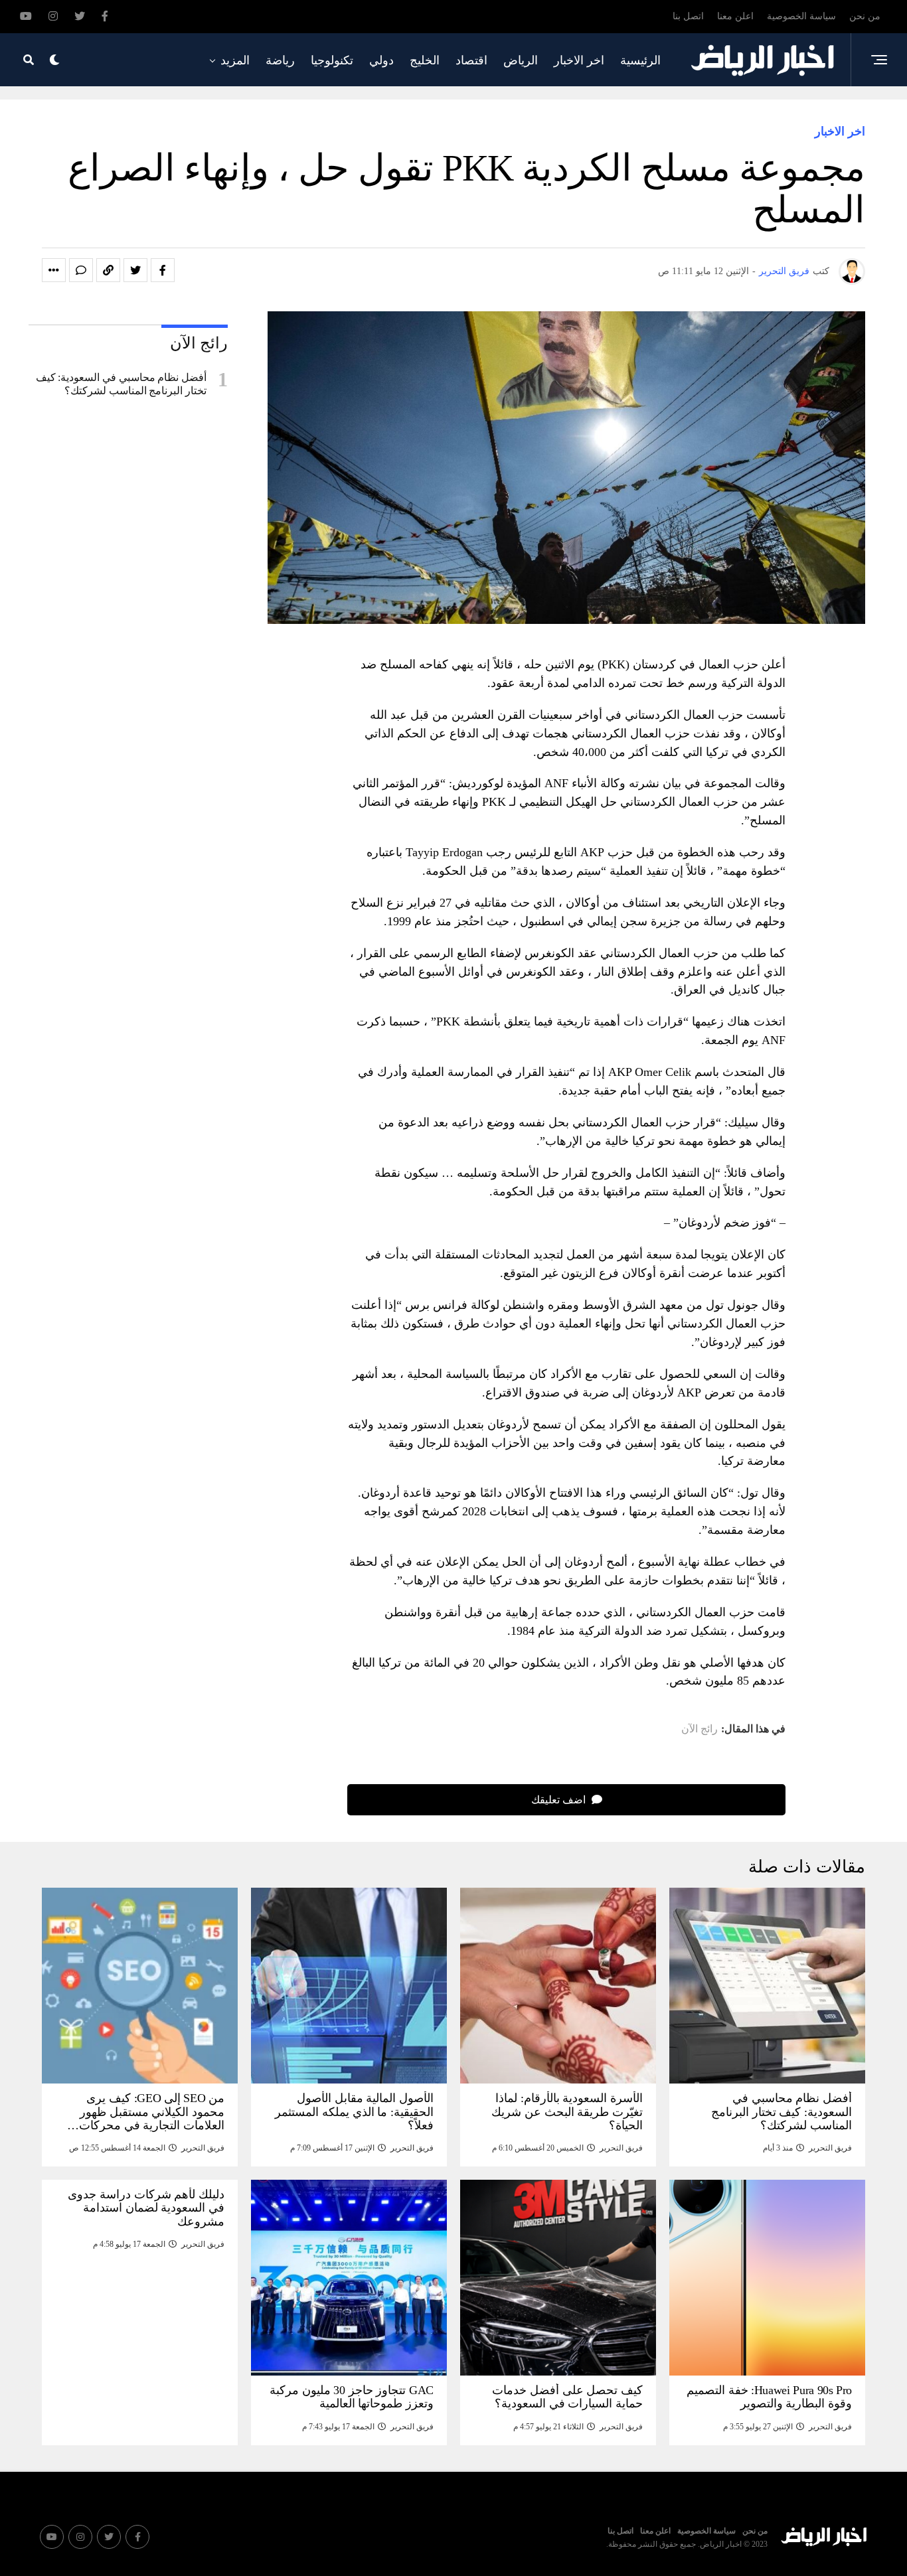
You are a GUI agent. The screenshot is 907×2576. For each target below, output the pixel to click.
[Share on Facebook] (163, 270)
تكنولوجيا (332, 60)
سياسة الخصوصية (801, 16)
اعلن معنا (735, 16)
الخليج (425, 60)
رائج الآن (700, 1729)
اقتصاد (471, 60)
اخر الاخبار (579, 60)
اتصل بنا (688, 16)
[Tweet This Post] (135, 270)
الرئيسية (640, 60)
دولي (381, 60)
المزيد (235, 60)
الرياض (521, 60)
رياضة (280, 60)
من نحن (865, 16)
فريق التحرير (784, 271)
